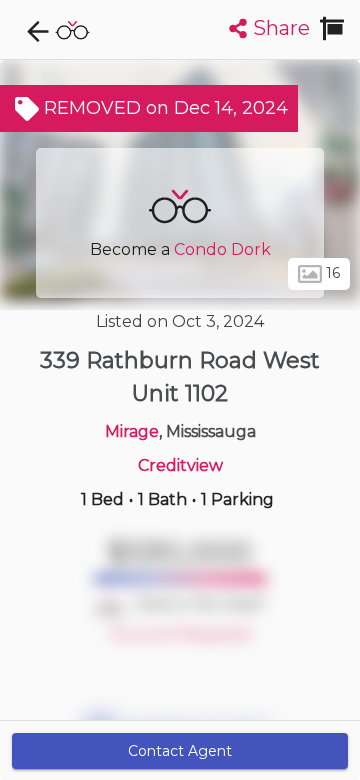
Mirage (132, 431)
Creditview (180, 465)
